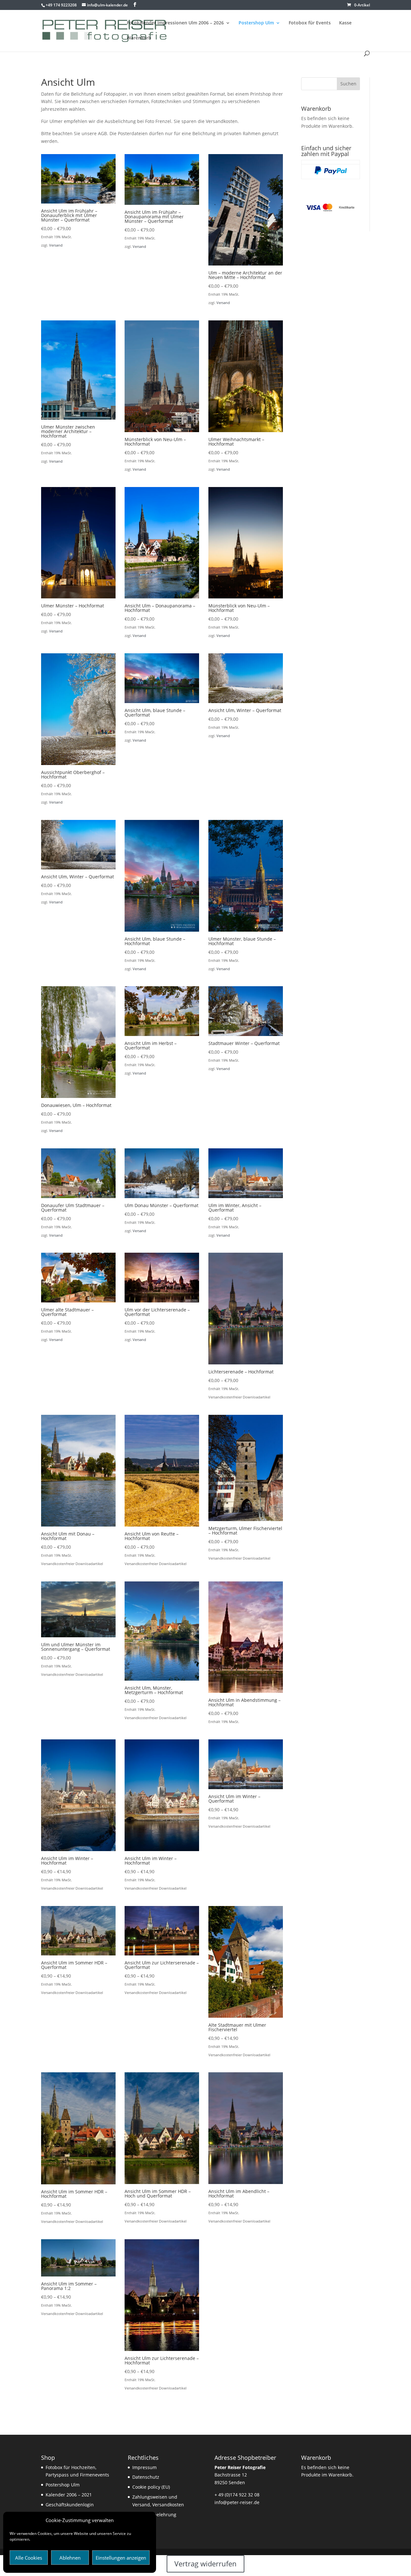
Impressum (144, 2467)
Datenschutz (146, 2477)
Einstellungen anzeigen (121, 2558)
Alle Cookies (29, 2558)
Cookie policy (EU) (151, 2487)
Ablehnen (70, 2558)
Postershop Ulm (256, 23)
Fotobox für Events (310, 23)
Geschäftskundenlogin (70, 2505)
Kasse (345, 23)
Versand (56, 245)
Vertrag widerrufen (205, 2563)
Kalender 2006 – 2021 (69, 2495)
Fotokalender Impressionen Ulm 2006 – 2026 (175, 23)
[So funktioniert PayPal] (331, 173)
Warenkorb (139, 38)
